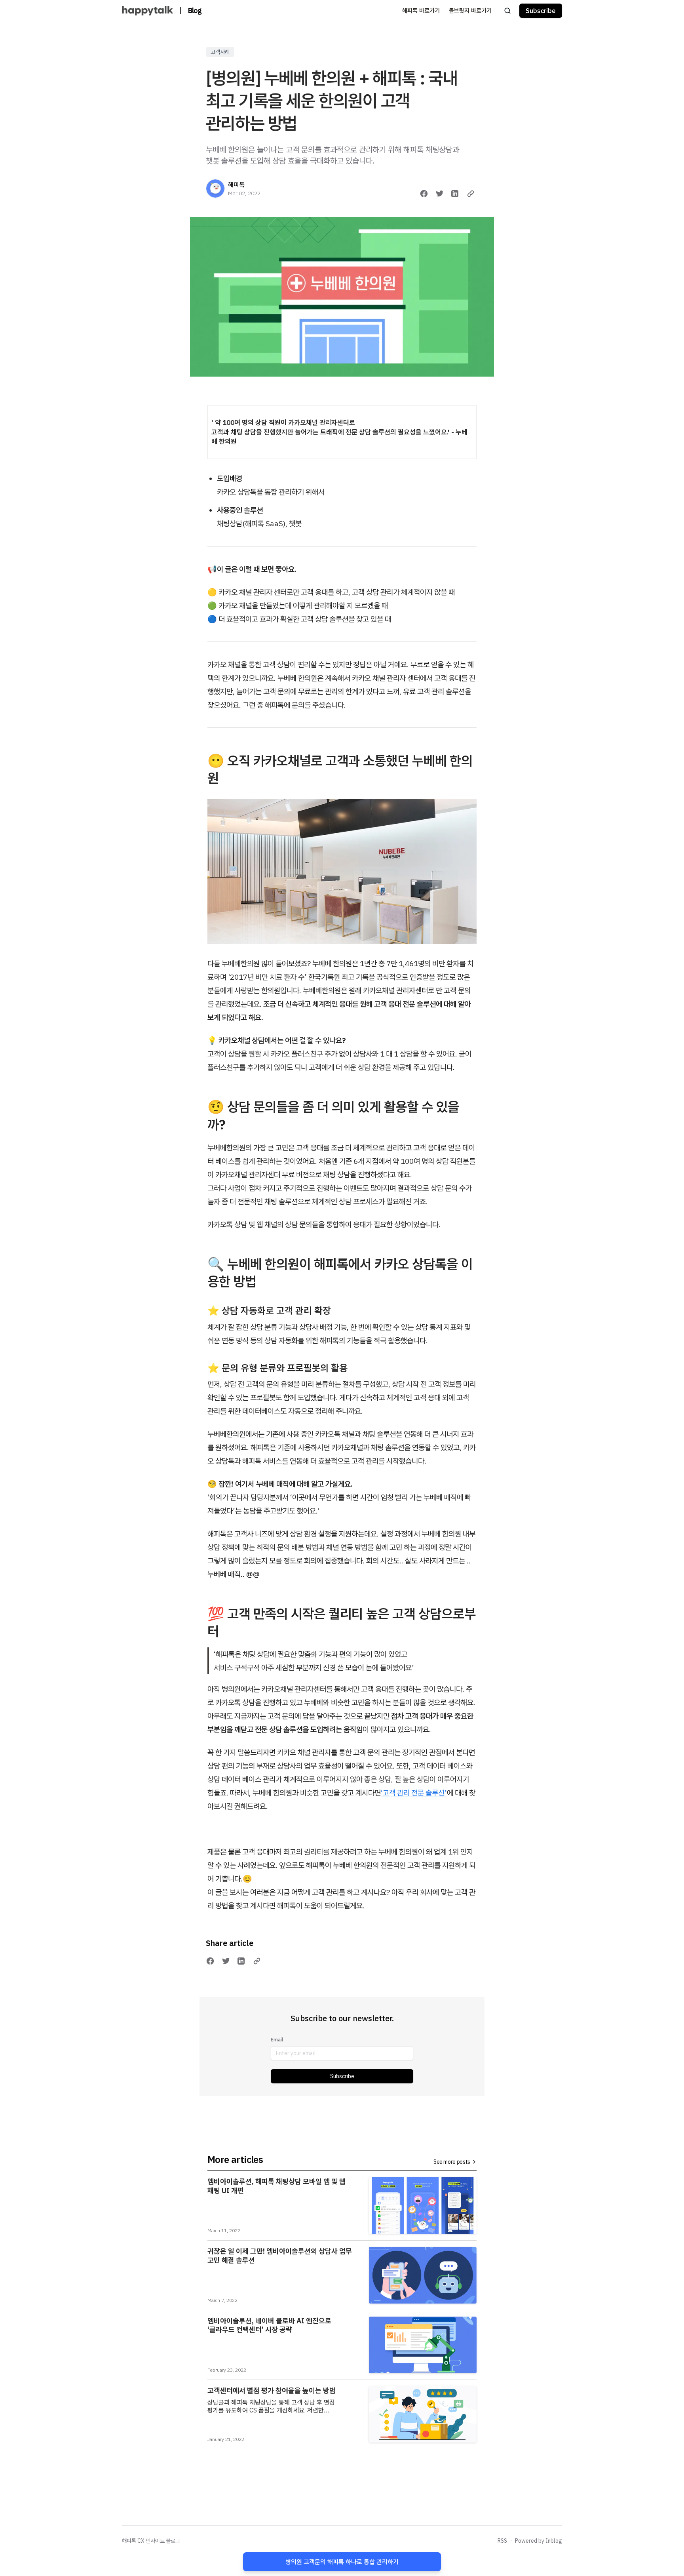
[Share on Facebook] (424, 194)
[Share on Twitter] (440, 194)
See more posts (452, 2162)
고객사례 (220, 52)
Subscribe (342, 2076)
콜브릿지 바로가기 (470, 10)
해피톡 (236, 185)
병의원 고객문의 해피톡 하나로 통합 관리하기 (342, 2562)
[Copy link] (471, 194)
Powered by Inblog (539, 2541)
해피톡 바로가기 (421, 10)
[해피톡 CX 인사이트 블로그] (147, 11)
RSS (502, 2541)
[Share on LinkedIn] (455, 194)
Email (277, 2040)
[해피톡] (215, 188)
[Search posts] (507, 11)
